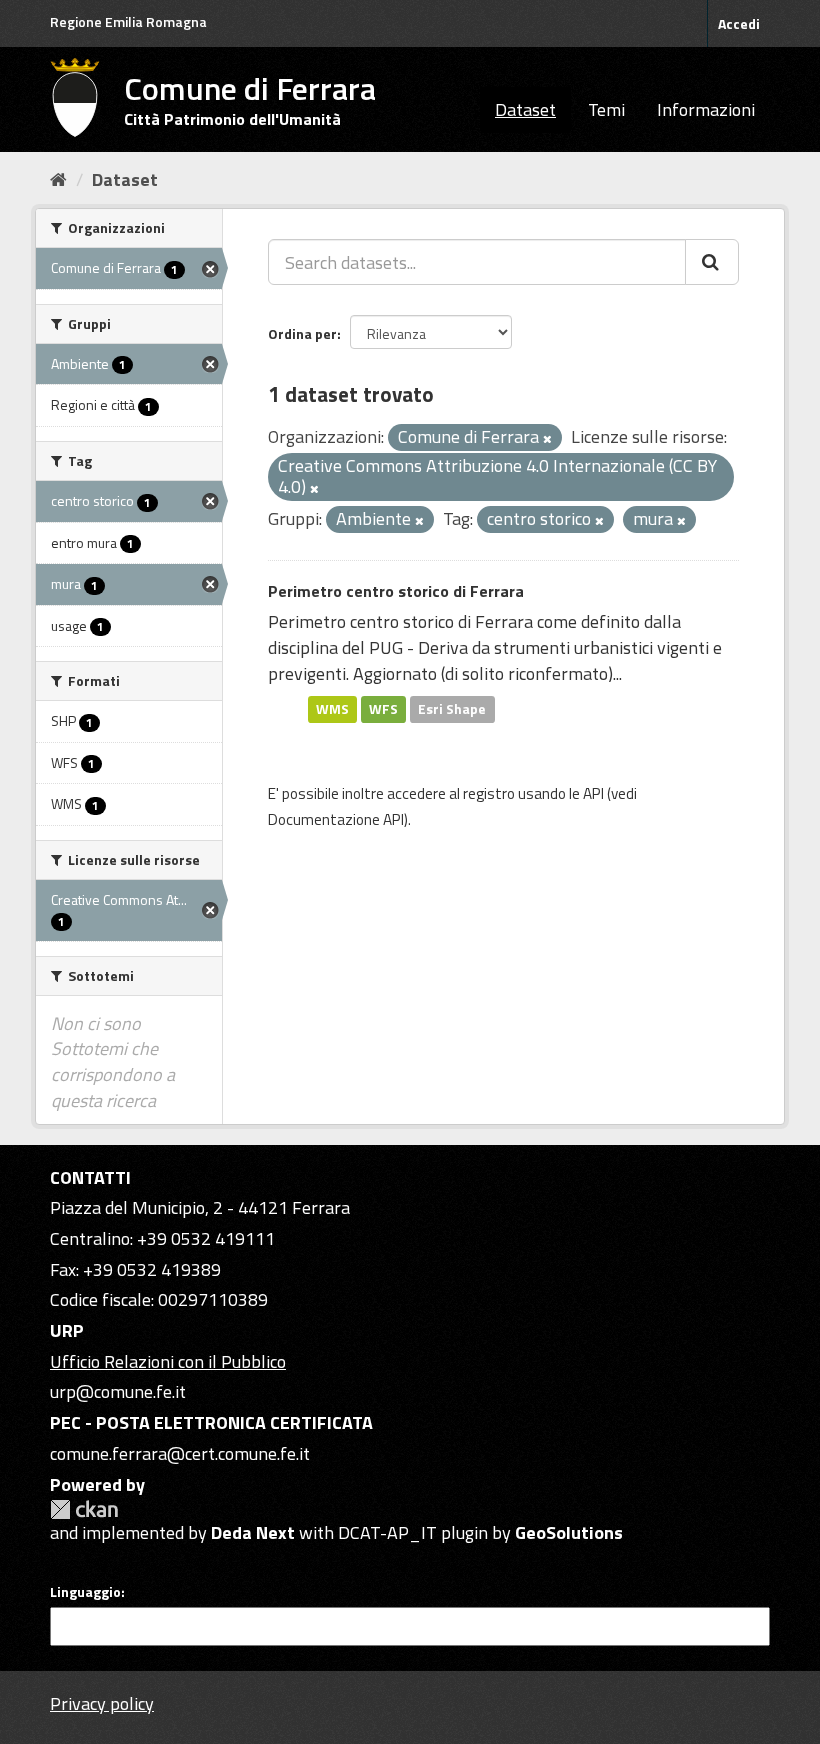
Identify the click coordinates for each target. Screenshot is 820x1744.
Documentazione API (336, 819)
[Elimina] (547, 439)
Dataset (525, 109)
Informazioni (706, 109)
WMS (332, 709)
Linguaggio (85, 1592)
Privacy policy (102, 1703)
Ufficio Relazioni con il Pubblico (168, 1361)
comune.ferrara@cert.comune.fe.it (180, 1453)
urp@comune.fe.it (118, 1391)
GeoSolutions (569, 1532)
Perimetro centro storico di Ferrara (396, 591)
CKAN (84, 1509)
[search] (712, 262)
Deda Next (253, 1532)
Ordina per (302, 333)
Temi (606, 109)
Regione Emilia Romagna (128, 21)
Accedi (739, 23)
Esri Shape (452, 709)
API (593, 793)
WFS (383, 709)
